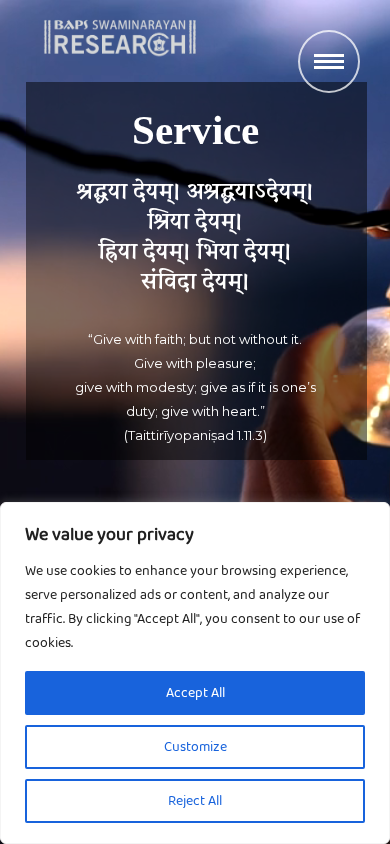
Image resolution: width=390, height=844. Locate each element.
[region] (195, 673)
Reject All (195, 801)
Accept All (195, 693)
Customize (195, 747)
